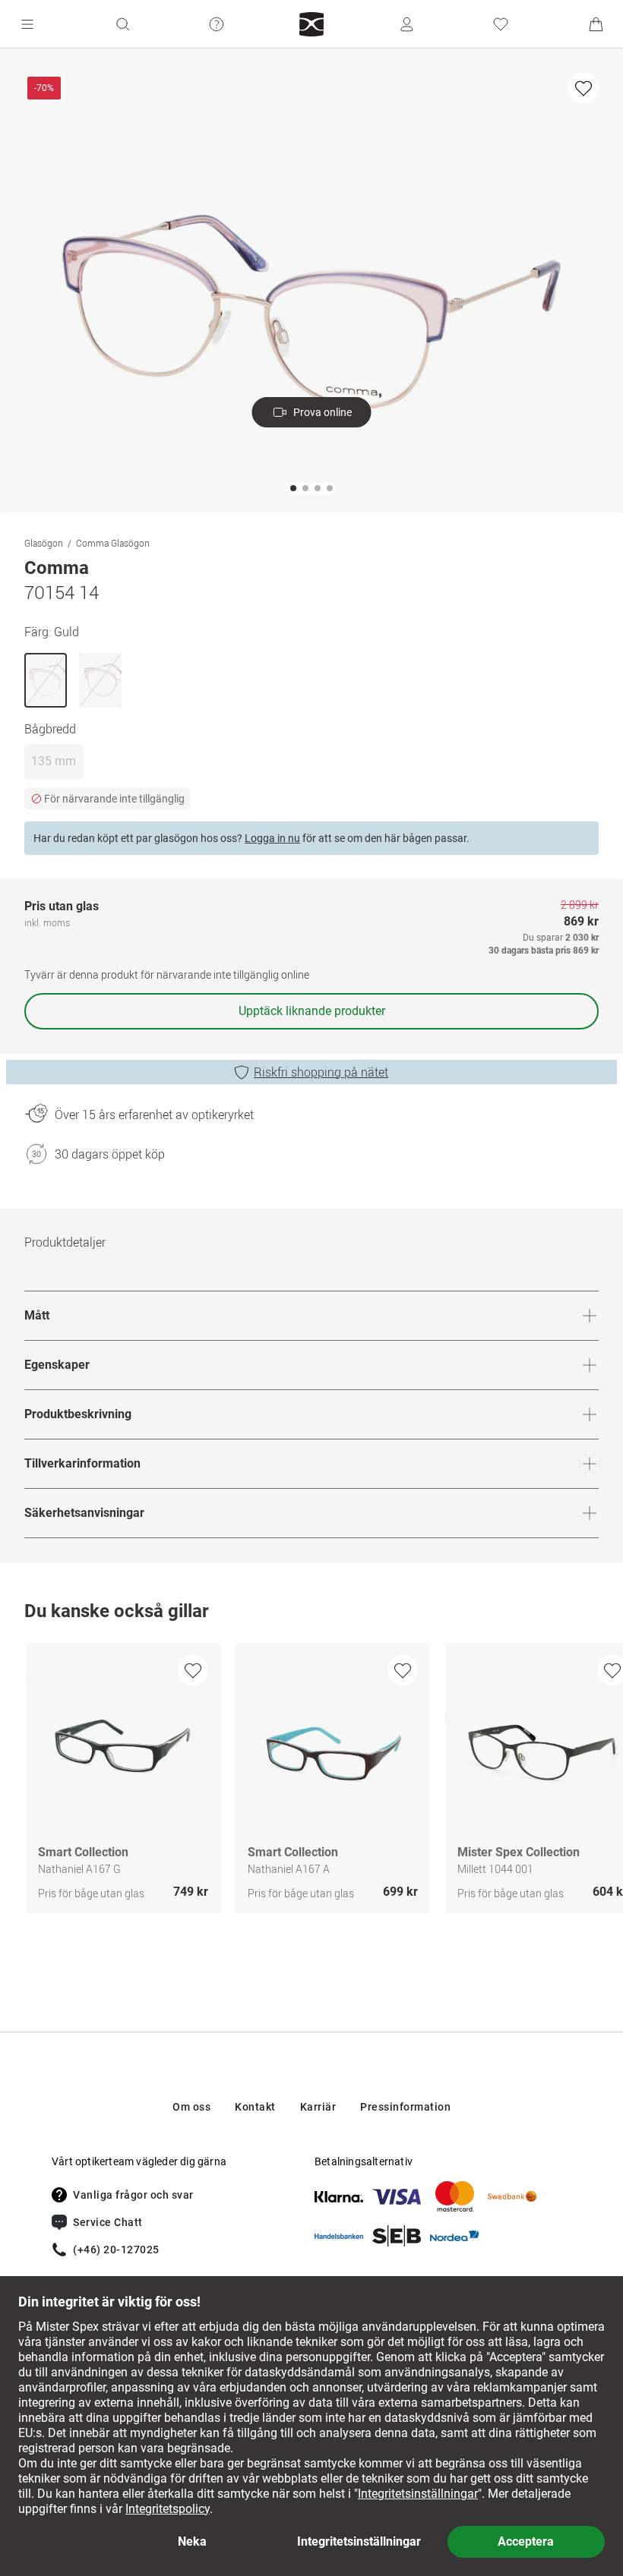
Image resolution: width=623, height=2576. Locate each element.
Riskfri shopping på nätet (321, 1072)
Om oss (191, 2107)
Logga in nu (272, 838)
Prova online (323, 412)
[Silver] (100, 680)
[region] (311, 1782)
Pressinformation (405, 2107)
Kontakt (255, 2107)
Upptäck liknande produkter (312, 1011)
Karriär (318, 2107)
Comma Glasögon (113, 543)
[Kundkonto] (406, 24)
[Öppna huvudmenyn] (27, 24)
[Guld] (46, 680)
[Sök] (122, 24)
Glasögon (44, 543)
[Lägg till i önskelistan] (583, 88)
